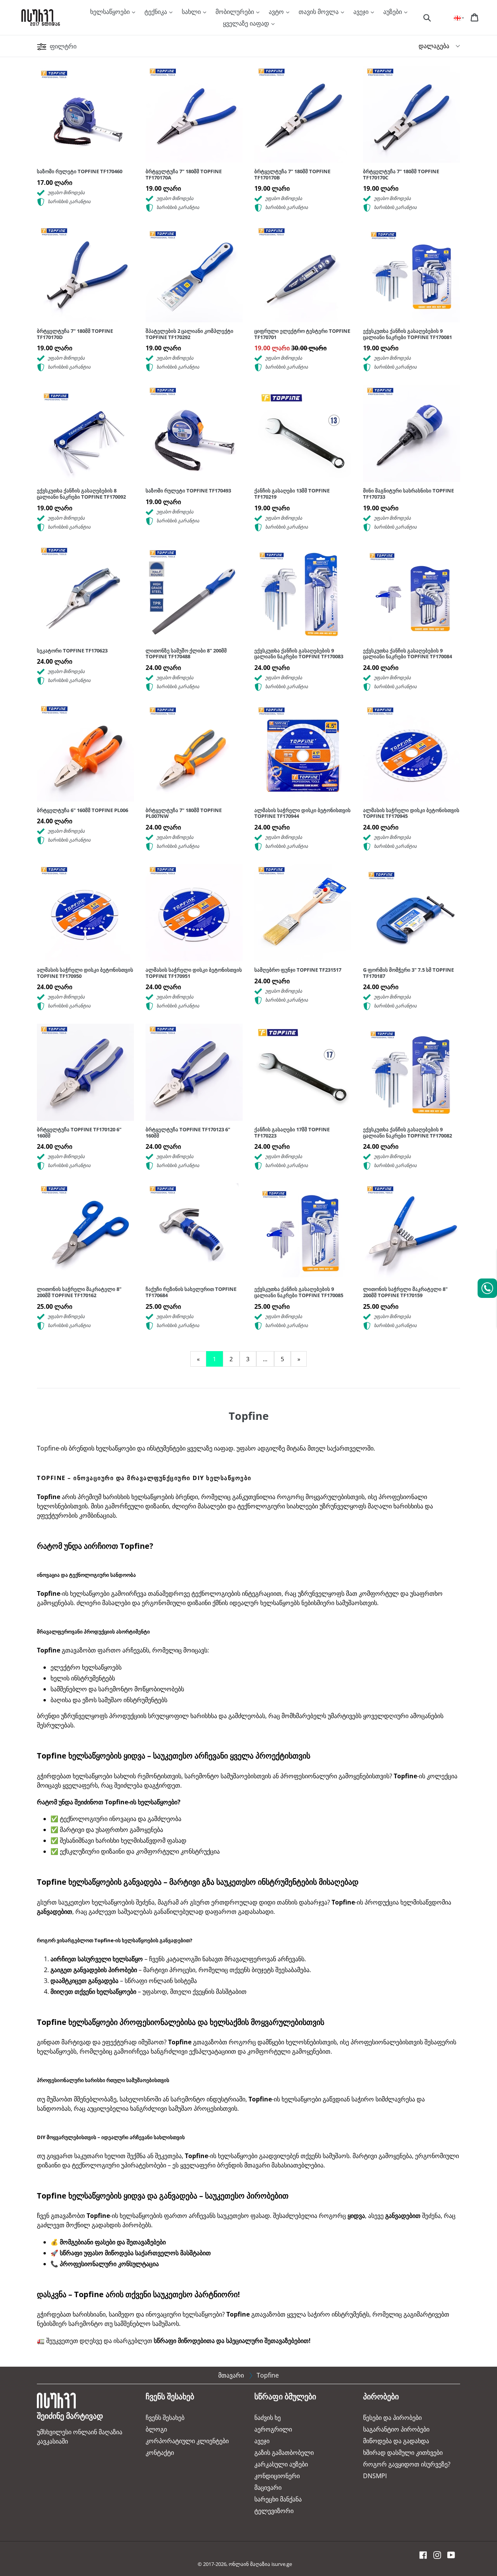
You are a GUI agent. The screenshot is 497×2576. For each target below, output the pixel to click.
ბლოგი (156, 2429)
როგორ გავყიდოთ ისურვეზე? (407, 2464)
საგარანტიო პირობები (396, 2429)
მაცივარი (268, 2487)
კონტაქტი (160, 2453)
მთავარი (231, 2375)
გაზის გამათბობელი (284, 2453)
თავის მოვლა (319, 12)
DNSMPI (375, 2476)
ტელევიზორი (274, 2511)
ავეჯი (362, 12)
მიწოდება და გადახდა (396, 2441)
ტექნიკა (156, 12)
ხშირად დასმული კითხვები (403, 2453)
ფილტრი (62, 46)
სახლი (192, 12)
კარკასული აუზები (281, 2464)
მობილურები (235, 12)
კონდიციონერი (277, 2476)
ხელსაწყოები (111, 12)
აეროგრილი (273, 2429)
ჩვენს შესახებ (165, 2418)
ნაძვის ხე (268, 2418)
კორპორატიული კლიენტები (187, 2441)
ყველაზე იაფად (247, 23)
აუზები (393, 12)
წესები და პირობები (392, 2418)
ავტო (277, 12)
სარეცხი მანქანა (278, 2499)
